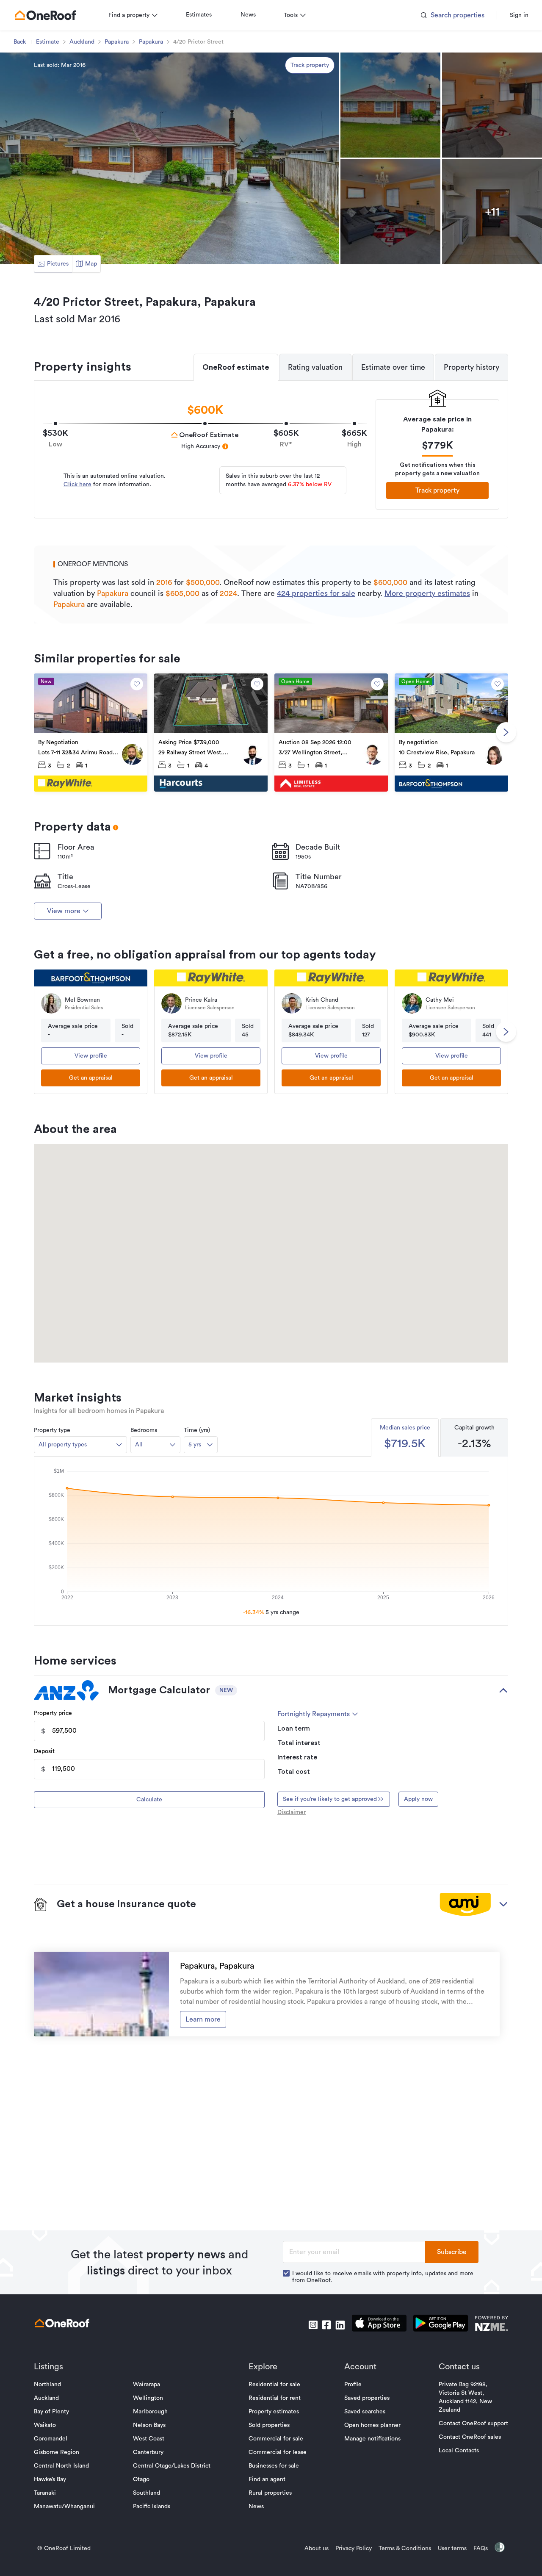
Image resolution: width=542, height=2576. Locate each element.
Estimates (199, 15)
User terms (452, 2548)
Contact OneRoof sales (470, 2437)
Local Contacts (459, 2451)
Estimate (48, 42)
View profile (91, 1056)
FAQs (481, 2548)
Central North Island (61, 2466)
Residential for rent (275, 2398)
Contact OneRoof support (473, 2424)
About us (317, 2548)
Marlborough (150, 2412)
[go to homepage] (45, 15)
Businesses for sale (274, 2466)
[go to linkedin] (340, 2325)
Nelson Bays (149, 2425)
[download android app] (441, 2325)
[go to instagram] (313, 2325)
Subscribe (452, 2252)
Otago (141, 2479)
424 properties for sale (316, 593)
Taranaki (45, 2493)
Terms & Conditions (405, 2548)
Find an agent (267, 2479)
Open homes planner (372, 2425)
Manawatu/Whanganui (64, 2507)
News (248, 15)
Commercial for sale (276, 2439)
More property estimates (427, 593)
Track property (310, 65)
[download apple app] (379, 2325)
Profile (353, 2385)
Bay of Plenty (51, 2412)
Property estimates (274, 2412)
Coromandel (51, 2439)
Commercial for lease (278, 2452)
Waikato (45, 2425)
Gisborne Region (57, 2452)
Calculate (149, 1800)
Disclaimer (292, 1812)
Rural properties (270, 2493)
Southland (147, 2493)
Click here (77, 485)
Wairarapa (147, 2385)
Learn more (203, 2019)
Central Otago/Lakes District (172, 2466)
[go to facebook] (326, 2325)
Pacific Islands (152, 2507)
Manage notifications (372, 2439)
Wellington (148, 2398)
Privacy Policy (354, 2548)
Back (20, 42)
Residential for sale (274, 2385)
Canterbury (148, 2452)
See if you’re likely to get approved (330, 1799)
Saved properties (367, 2398)
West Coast (149, 2439)
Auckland (82, 42)
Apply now (418, 1799)
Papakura (117, 42)
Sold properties (269, 2425)
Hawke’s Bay (50, 2479)
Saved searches (365, 2412)
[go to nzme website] (491, 2325)
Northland (47, 2385)
